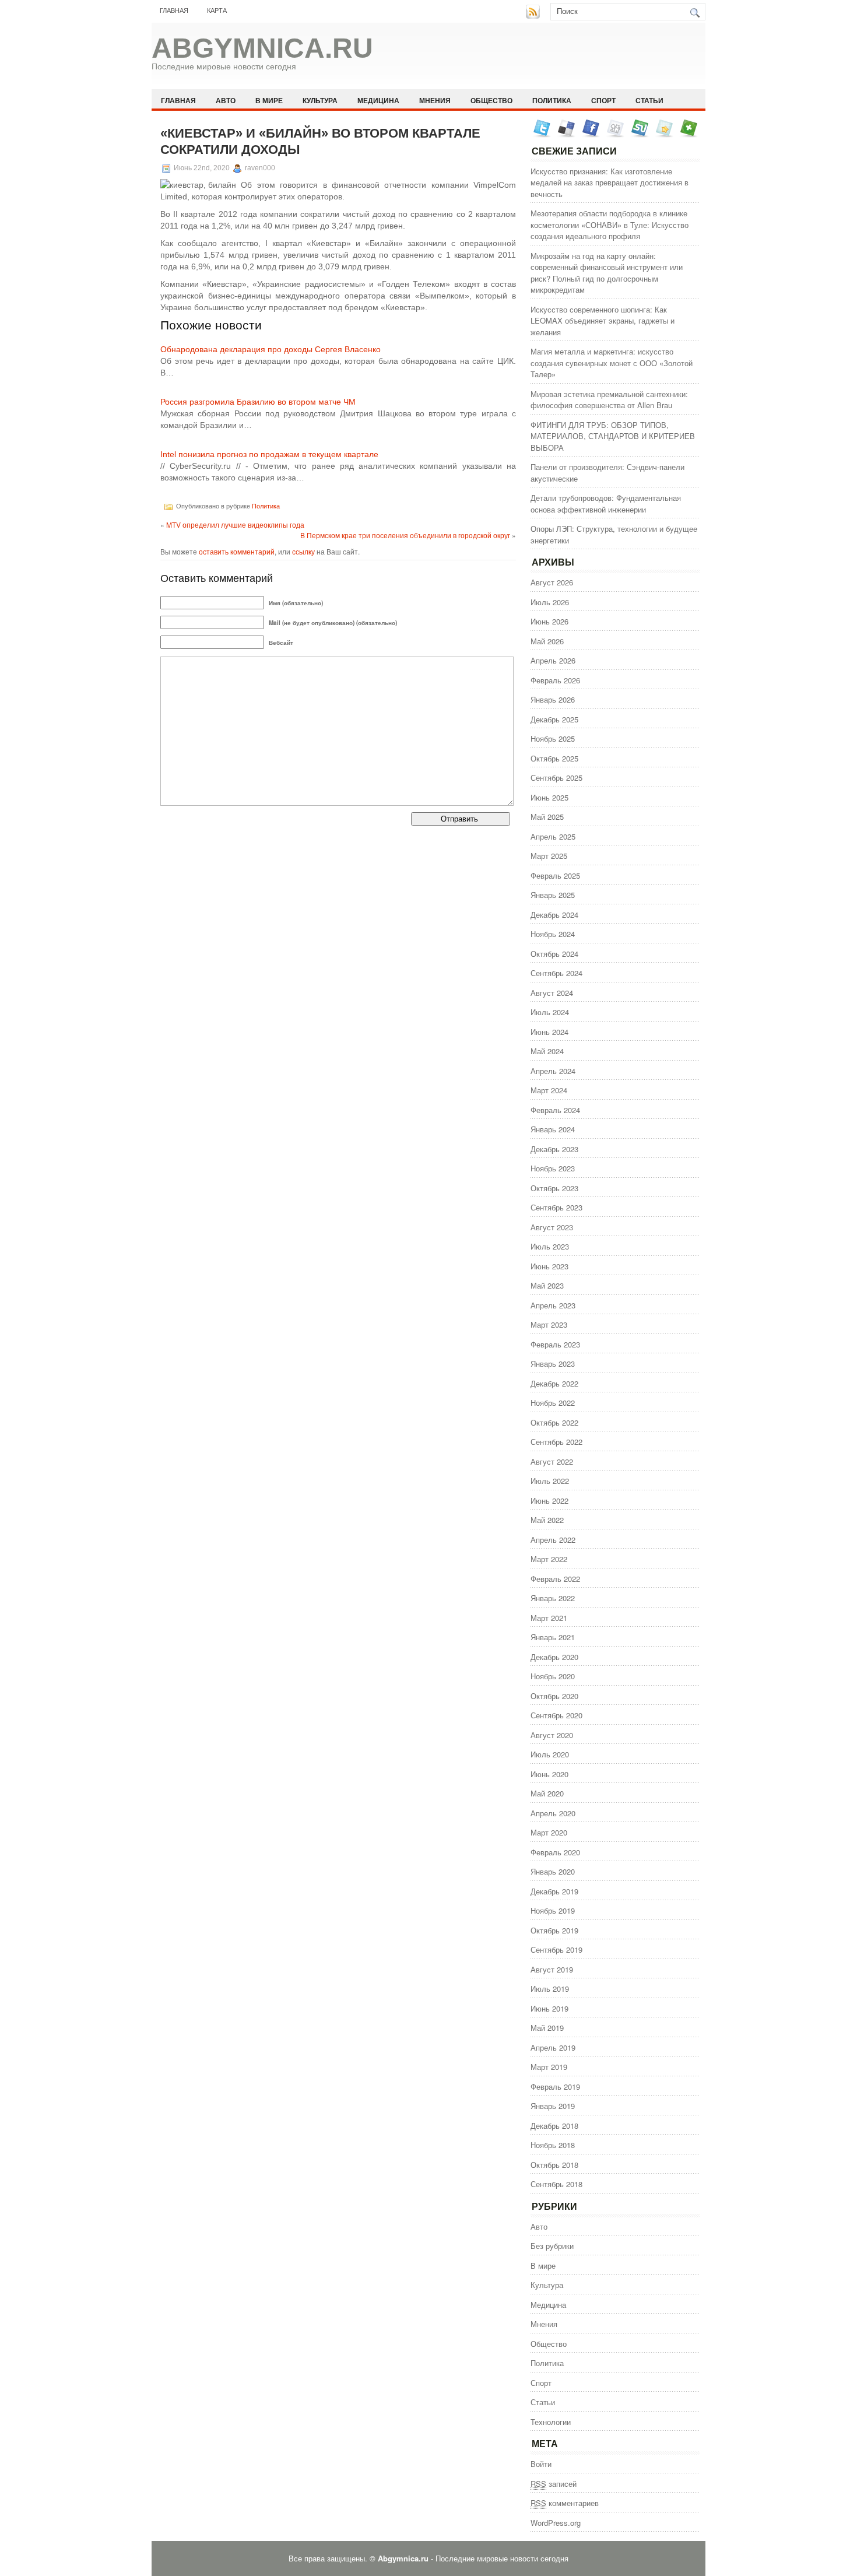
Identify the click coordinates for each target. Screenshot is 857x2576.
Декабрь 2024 (554, 915)
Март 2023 (549, 1324)
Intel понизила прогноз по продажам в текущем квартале (269, 454)
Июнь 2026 (549, 621)
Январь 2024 (553, 1129)
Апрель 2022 (553, 1540)
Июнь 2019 (549, 2008)
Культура (320, 100)
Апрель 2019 (553, 2047)
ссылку (303, 551)
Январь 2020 (553, 1871)
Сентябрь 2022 (556, 1442)
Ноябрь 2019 (553, 1910)
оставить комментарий (237, 551)
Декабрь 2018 (554, 2126)
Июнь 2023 (549, 1266)
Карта (217, 10)
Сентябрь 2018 (556, 2184)
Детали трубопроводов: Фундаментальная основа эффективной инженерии (606, 503)
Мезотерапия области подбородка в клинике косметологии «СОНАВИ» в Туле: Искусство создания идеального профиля (610, 224)
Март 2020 (549, 1832)
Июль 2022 (550, 1481)
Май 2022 (547, 1520)
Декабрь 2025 (554, 719)
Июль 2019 (550, 1989)
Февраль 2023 (555, 1344)
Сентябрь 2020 (556, 1715)
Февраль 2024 (555, 1110)
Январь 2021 (553, 1637)
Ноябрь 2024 (553, 934)
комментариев (565, 2503)
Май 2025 (547, 817)
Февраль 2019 (555, 2087)
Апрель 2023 (553, 1305)
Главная (174, 10)
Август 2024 (552, 993)
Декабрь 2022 (554, 1383)
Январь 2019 (553, 2106)
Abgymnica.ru (262, 48)
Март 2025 (549, 856)
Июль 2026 (550, 602)
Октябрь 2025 (554, 758)
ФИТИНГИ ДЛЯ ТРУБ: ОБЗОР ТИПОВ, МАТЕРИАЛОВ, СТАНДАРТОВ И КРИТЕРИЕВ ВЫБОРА (613, 436)
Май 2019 (547, 2028)
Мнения (435, 100)
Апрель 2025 (553, 836)
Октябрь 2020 (554, 1696)
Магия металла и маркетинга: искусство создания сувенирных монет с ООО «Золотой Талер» (612, 363)
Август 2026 (552, 582)
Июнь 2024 (549, 1032)
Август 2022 (552, 1461)
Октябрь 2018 (554, 2165)
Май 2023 (547, 1285)
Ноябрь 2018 (553, 2145)
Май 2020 (547, 1793)
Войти (541, 2464)
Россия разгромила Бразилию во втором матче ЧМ (258, 402)
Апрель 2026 (553, 660)
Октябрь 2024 (554, 954)
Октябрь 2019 (554, 1930)
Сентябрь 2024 (556, 973)
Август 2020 (552, 1735)
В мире (269, 100)
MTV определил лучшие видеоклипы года (235, 524)
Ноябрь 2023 (553, 1168)
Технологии (551, 2422)
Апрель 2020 (553, 1813)
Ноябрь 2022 (553, 1403)
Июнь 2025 (549, 797)
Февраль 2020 (555, 1852)
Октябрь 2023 (554, 1188)
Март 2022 (549, 1559)
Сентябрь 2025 (556, 778)
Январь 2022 (553, 1598)
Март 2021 (549, 1618)
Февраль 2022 (555, 1579)
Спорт (603, 100)
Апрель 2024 (553, 1071)
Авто (226, 100)
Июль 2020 (550, 1754)
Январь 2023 (553, 1364)
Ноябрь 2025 (553, 738)
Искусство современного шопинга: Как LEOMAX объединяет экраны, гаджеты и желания (603, 321)
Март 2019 (549, 2067)
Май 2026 (547, 641)
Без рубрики (552, 2246)
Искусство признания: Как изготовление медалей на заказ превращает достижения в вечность (610, 183)
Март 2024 (549, 1090)
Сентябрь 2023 (556, 1207)
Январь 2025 (553, 895)
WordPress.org (556, 2523)
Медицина (378, 100)
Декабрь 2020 (554, 1657)
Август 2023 (552, 1227)
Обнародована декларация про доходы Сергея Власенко (271, 349)
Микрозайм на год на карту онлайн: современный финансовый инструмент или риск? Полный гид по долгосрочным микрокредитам (607, 273)
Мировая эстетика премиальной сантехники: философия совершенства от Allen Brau (609, 400)
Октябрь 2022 (554, 1422)
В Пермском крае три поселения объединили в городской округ (405, 535)
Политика (552, 100)
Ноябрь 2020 (553, 1676)
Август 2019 (552, 1969)
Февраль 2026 (555, 680)
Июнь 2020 (549, 1774)
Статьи (649, 100)
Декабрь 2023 (554, 1149)
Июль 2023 (550, 1246)
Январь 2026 (553, 699)
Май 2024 (547, 1051)
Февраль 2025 (555, 875)
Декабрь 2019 (554, 1891)
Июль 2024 (550, 1012)
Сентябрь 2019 (556, 1949)
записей (554, 2484)
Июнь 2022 (549, 1501)
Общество (491, 100)
